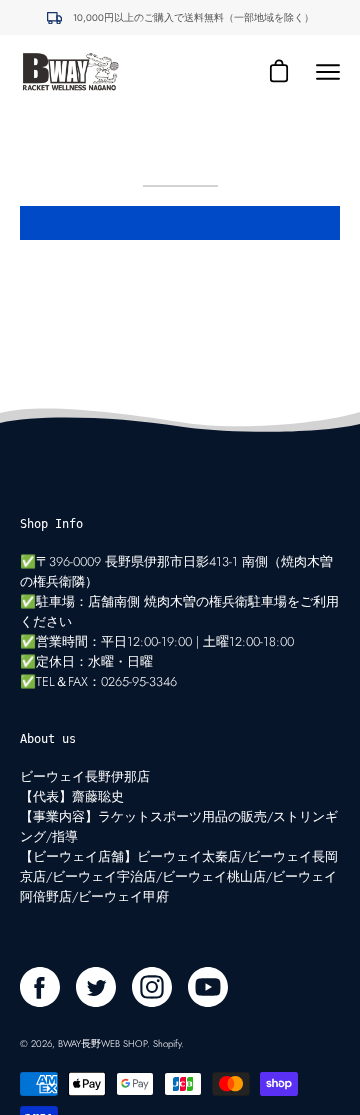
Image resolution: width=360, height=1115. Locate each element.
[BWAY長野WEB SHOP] (70, 71)
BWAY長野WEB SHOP (102, 1044)
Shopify (167, 1044)
